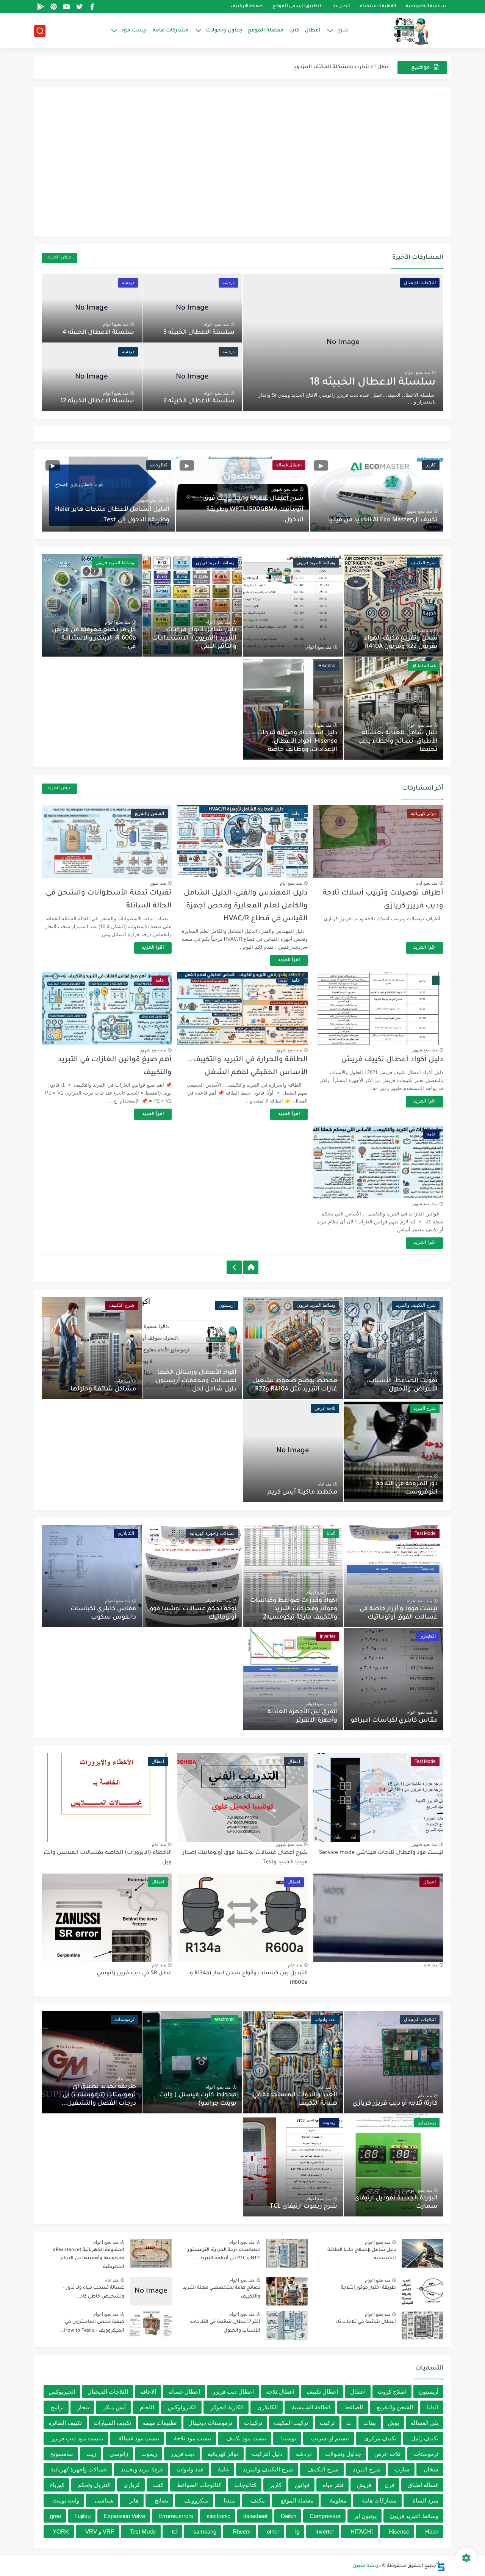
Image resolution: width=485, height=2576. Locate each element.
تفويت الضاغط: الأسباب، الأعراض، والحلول (402, 1385)
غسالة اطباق (423, 2485)
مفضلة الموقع (266, 30)
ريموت (149, 2454)
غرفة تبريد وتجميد (142, 2469)
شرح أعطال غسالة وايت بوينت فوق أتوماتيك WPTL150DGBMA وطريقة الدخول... (253, 510)
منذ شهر (158, 883)
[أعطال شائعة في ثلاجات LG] (422, 2325)
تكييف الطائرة (65, 2423)
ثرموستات (426, 2454)
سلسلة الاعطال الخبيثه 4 (98, 333)
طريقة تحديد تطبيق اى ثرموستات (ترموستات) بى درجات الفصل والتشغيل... (99, 2095)
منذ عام (425, 1373)
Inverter (325, 2531)
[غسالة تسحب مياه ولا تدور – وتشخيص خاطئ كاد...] (151, 2291)
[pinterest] (53, 7)
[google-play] (41, 7)
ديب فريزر (183, 2454)
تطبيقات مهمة (160, 2423)
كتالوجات (246, 2485)
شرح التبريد (367, 2469)
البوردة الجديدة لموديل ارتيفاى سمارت (396, 2202)
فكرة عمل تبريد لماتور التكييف (354, 67)
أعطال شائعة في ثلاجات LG (366, 2322)
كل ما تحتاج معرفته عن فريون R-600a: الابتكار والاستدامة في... (94, 638)
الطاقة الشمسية (311, 2407)
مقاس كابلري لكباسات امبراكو (394, 1720)
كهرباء (57, 2485)
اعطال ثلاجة (280, 2392)
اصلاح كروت (392, 2392)
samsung (205, 2531)
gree (56, 2516)
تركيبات (253, 2423)
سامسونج (62, 2454)
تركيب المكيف (291, 2423)
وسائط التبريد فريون (414, 2516)
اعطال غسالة (184, 2392)
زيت (91, 2454)
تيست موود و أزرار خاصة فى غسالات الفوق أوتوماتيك (399, 1613)
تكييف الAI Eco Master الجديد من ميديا (383, 520)
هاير (134, 2500)
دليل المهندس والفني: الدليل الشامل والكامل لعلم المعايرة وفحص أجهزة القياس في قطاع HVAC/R (246, 906)
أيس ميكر (114, 2407)
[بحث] (40, 31)
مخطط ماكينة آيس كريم (302, 1492)
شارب (402, 2469)
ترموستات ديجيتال (210, 2423)
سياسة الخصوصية (426, 7)
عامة (224, 2469)
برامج (57, 2407)
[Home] (251, 1267)
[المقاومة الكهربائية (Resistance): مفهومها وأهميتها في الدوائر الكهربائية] (151, 2253)
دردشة (304, 2454)
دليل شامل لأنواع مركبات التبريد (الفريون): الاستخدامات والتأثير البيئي (194, 638)
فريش (364, 2485)
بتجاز (83, 2407)
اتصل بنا (341, 7)
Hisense (399, 2531)
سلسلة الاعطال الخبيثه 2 (199, 401)
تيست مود (134, 30)
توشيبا (289, 2438)
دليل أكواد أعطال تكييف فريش (392, 1060)
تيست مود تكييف (246, 2438)
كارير (276, 2485)
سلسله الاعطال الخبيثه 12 (97, 401)
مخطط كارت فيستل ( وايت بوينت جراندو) (198, 2099)
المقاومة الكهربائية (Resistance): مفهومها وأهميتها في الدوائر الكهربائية (88, 2259)
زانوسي (119, 2454)
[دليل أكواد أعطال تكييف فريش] (378, 1008)
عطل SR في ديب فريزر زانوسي (134, 1974)
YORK (61, 2531)
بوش (393, 2423)
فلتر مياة (333, 2485)
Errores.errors (176, 2516)
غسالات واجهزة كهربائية (79, 2469)
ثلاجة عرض (387, 2454)
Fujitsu (82, 2516)
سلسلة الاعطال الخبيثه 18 (373, 383)
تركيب (327, 2423)
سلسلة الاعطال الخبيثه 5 (199, 333)
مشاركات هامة (171, 30)
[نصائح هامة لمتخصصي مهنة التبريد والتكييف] (287, 2291)
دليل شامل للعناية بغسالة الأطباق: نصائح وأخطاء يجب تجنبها (398, 741)
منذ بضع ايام (427, 883)
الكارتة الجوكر (227, 2407)
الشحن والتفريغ (395, 2407)
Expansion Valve (124, 2516)
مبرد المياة (426, 2500)
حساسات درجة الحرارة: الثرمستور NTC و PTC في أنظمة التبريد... (224, 2254)
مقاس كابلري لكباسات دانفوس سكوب (103, 1613)
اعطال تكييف (322, 2392)
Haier (432, 2531)
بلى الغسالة (425, 2423)
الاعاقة (148, 2392)
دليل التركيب (267, 2454)
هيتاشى (104, 2500)
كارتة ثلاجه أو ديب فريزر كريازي (395, 2104)
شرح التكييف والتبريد (268, 2469)
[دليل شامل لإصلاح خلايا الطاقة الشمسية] (422, 2253)
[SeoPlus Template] (441, 2566)
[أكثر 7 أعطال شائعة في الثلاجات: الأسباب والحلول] (287, 2325)
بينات (370, 2423)
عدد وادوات (190, 2469)
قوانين (302, 2485)
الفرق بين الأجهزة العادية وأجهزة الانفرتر (302, 1716)
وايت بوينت (66, 2500)
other (273, 2531)
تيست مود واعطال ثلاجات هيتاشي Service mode (381, 1853)
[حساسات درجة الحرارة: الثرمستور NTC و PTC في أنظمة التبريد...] (287, 2253)
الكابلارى (268, 2407)
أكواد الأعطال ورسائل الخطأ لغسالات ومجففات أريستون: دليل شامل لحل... (195, 1381)
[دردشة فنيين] (404, 31)
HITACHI (362, 2531)
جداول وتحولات (224, 30)
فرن (390, 2485)
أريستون (429, 2392)
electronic (218, 2516)
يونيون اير (365, 2516)
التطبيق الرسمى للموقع (298, 7)
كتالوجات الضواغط (199, 2485)
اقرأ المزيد (425, 948)
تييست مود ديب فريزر (77, 2438)
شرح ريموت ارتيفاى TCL (304, 2207)
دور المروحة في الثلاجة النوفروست (407, 1488)
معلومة (338, 2500)
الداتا (433, 2407)
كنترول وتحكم (94, 2485)
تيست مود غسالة (139, 2438)
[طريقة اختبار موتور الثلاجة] (422, 2291)
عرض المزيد (59, 258)
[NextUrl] (234, 1267)
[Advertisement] (242, 170)
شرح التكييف (323, 2469)
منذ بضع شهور (419, 511)
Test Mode (143, 2531)
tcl (174, 2531)
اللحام (147, 2407)
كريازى (132, 2485)
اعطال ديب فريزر (233, 2392)
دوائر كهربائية (223, 2454)
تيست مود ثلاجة (192, 2438)
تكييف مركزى (380, 2438)
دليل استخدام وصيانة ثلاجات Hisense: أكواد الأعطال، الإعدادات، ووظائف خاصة (297, 741)
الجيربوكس (62, 2392)
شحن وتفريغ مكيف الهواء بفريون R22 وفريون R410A (401, 643)
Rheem (242, 2531)
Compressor (325, 2516)
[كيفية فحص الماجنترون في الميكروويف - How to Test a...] (151, 2325)
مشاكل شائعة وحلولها (103, 1389)
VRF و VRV (100, 2531)
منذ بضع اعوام (417, 372)
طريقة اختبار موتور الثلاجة (368, 2288)
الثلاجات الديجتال (108, 2392)
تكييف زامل (425, 2438)
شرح (343, 30)
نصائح (161, 2500)
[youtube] (66, 7)
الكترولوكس (182, 2407)
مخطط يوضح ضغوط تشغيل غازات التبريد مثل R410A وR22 (295, 1385)
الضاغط (354, 2407)
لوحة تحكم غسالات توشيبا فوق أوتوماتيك (192, 1613)
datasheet (255, 2516)
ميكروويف (196, 2500)
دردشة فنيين (367, 2566)
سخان (431, 2469)
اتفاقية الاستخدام (378, 7)
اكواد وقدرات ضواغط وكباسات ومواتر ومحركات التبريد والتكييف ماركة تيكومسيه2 (294, 1609)
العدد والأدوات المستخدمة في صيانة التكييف (295, 2099)
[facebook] (92, 7)
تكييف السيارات (112, 2423)
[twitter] (79, 7)
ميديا (229, 2500)
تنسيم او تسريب (330, 2438)
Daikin (289, 2516)
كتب (294, 30)
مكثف (258, 2500)
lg (297, 2531)
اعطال (312, 30)
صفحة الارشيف (247, 7)
